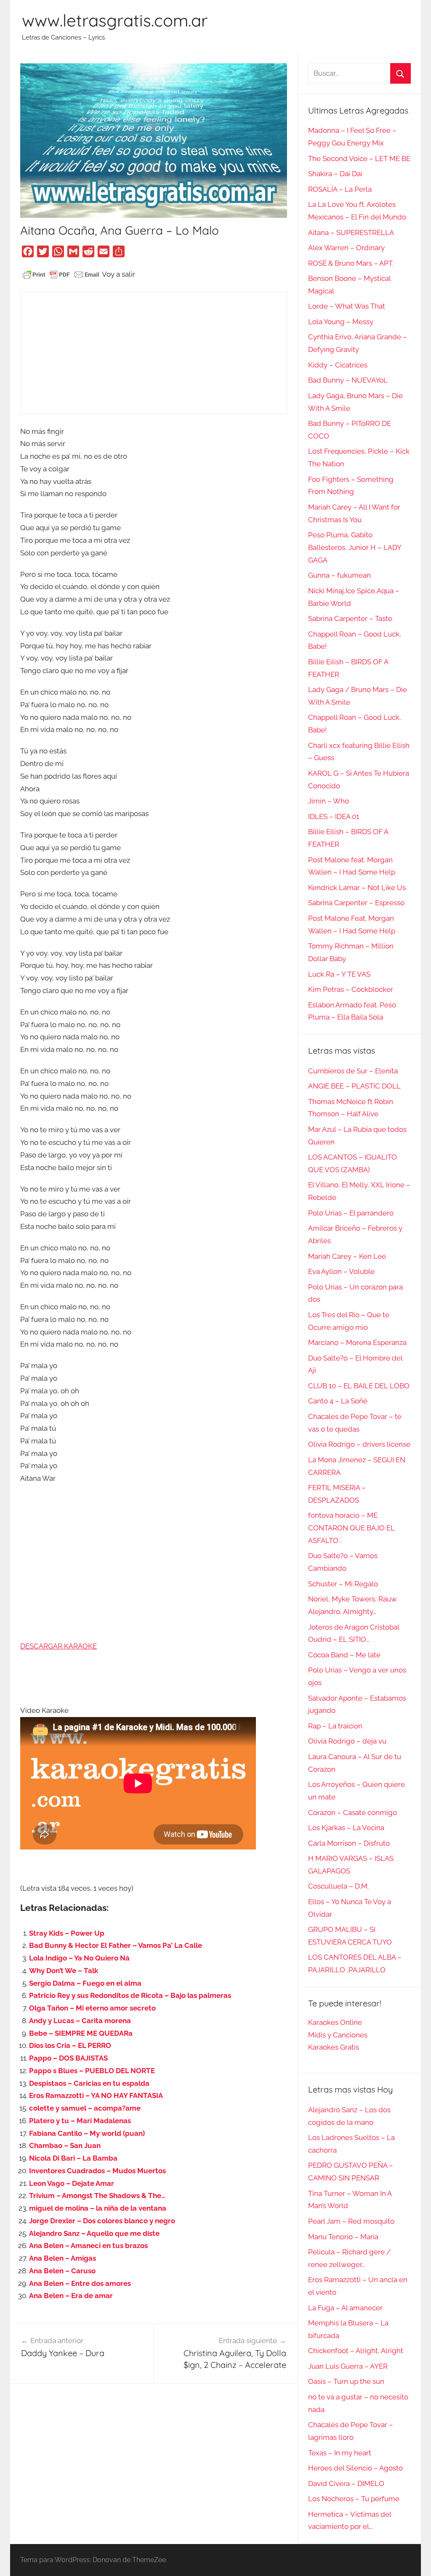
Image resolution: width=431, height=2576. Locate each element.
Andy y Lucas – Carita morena (80, 2021)
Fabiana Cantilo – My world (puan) (87, 2133)
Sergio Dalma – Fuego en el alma (85, 1983)
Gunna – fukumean (339, 575)
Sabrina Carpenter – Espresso (356, 903)
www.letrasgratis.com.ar (115, 20)
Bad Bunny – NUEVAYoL (348, 380)
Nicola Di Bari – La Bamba (73, 2158)
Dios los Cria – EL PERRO (70, 2045)
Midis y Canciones (338, 2035)
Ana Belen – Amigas (63, 2258)
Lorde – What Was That (347, 306)
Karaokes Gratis (334, 2047)
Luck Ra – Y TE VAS (339, 974)
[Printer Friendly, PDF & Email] (61, 274)
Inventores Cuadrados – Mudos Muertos (97, 2171)
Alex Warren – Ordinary (346, 248)
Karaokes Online (335, 2022)
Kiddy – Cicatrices (338, 365)
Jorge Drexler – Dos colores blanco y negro (102, 2221)
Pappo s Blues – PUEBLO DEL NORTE (92, 2071)
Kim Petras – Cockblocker (351, 989)
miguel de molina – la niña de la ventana (98, 2208)
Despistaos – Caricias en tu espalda (89, 2083)
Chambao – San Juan (65, 2145)
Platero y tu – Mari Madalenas (80, 2121)
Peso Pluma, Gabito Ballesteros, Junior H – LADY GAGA (355, 547)
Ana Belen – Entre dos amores (80, 2283)
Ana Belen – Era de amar (71, 2296)
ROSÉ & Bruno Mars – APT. (351, 263)
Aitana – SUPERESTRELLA (351, 233)
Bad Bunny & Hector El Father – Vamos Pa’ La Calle (116, 1945)
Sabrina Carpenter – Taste (350, 618)
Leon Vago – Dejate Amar (72, 2183)
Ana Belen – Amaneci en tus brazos (88, 2246)
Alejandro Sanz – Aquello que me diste (94, 2233)
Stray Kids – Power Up (67, 1933)
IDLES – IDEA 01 (334, 816)
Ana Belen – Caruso (62, 2271)
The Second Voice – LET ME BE (359, 159)
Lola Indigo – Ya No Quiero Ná (79, 1958)
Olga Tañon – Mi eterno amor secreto (92, 2008)
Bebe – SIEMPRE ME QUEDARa (81, 2033)
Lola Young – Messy (341, 322)
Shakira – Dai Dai (335, 174)
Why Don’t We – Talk (64, 1971)
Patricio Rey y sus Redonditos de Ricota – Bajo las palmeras (130, 1995)
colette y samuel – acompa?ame (85, 2108)
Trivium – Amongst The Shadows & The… (97, 2196)
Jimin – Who (329, 801)
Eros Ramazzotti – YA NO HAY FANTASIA (96, 2095)
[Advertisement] (153, 353)
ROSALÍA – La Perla (340, 189)
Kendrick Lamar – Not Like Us (357, 888)
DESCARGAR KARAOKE (59, 1646)
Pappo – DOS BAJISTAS (68, 2058)
